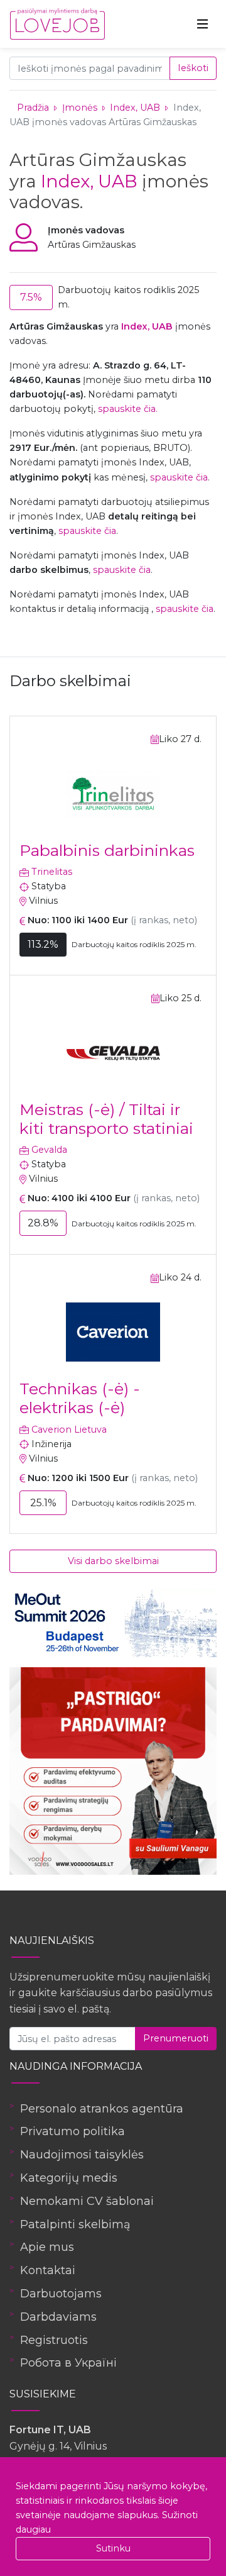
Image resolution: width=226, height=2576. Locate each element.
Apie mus (47, 2247)
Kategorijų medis (69, 2178)
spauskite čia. (128, 409)
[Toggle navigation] (203, 24)
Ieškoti (193, 68)
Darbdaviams (58, 2317)
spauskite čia (179, 477)
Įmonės (80, 108)
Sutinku (113, 2548)
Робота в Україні (68, 2363)
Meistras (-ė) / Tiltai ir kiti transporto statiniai (106, 1119)
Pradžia (33, 108)
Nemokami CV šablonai (87, 2201)
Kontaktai (48, 2270)
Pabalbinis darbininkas (107, 850)
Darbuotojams (61, 2294)
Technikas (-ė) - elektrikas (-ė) (80, 1398)
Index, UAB (136, 108)
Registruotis (54, 2340)
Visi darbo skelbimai (113, 1561)
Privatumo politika (73, 2131)
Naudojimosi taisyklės (82, 2155)
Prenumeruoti (176, 2038)
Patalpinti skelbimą (75, 2224)
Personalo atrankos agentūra (102, 2109)
